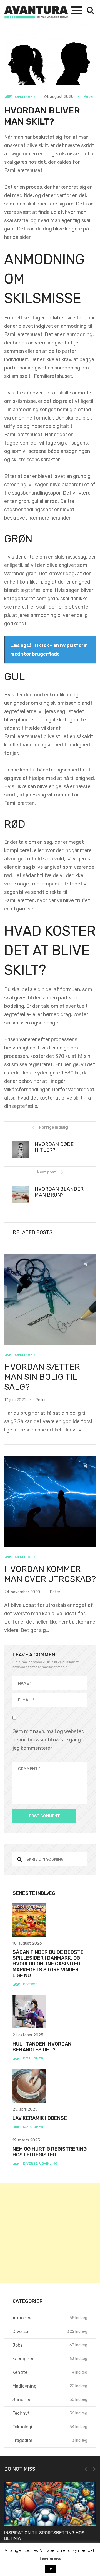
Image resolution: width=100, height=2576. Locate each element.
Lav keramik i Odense (40, 2118)
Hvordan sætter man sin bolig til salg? (42, 1377)
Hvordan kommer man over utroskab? (50, 1574)
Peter (89, 97)
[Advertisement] (50, 2233)
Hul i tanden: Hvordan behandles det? (42, 2047)
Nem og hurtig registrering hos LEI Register (50, 2152)
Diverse (30, 1984)
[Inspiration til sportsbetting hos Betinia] (50, 2504)
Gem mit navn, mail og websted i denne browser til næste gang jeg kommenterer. (50, 1740)
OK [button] (51, 2569)
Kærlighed (25, 97)
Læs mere (50, 2559)
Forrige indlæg (54, 1127)
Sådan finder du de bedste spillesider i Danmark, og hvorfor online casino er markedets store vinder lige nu (48, 1964)
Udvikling (48, 2163)
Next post (47, 1172)
